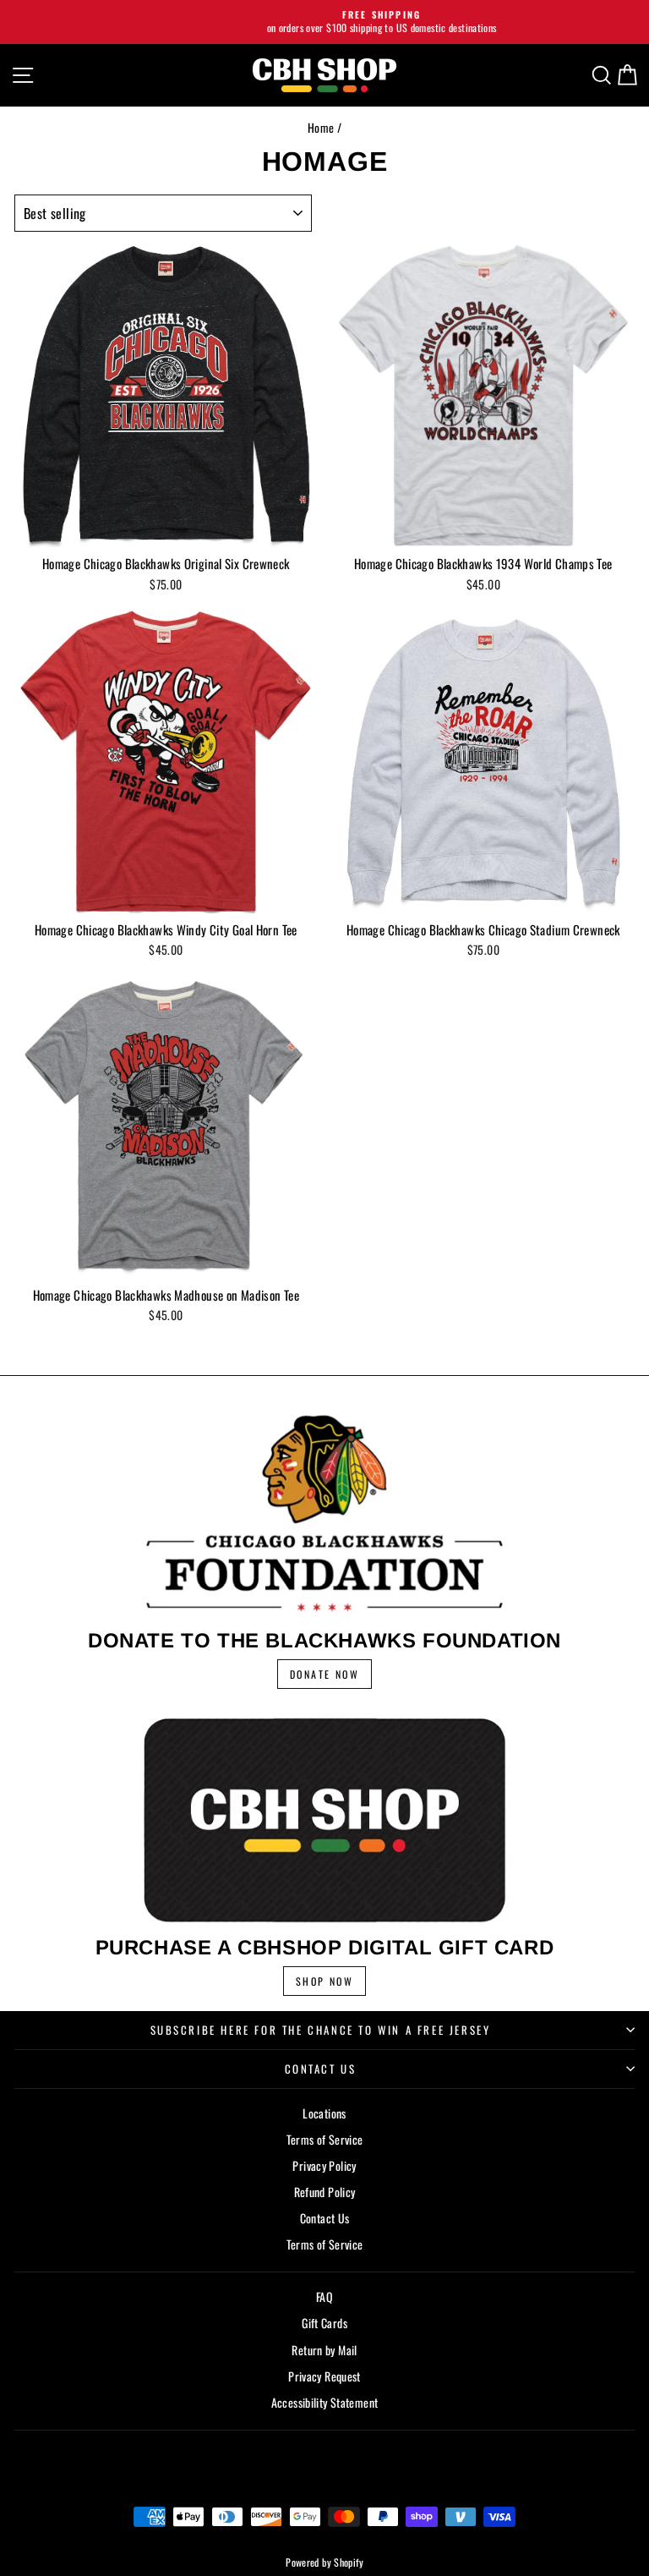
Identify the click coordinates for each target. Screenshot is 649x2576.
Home (321, 127)
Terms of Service (325, 2139)
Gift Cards (324, 2323)
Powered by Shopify (324, 2562)
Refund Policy (325, 2192)
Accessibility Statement (325, 2402)
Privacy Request (324, 2376)
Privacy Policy (324, 2165)
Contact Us (321, 2069)
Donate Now (324, 1674)
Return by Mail (324, 2350)
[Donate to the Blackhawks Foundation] (324, 1513)
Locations (324, 2113)
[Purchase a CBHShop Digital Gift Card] (324, 1820)
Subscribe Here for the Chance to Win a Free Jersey (321, 2030)
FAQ (324, 2296)
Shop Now (324, 1981)
